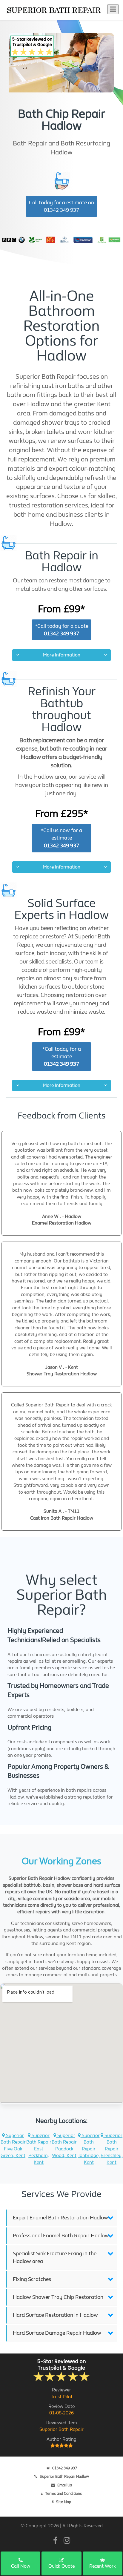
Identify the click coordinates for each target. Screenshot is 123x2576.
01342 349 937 (65, 2468)
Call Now (21, 2566)
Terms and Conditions (63, 2493)
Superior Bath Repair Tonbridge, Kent (89, 2149)
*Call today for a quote (62, 630)
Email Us (65, 2485)
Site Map (64, 2502)
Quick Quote (61, 2566)
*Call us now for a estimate (61, 838)
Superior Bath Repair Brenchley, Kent (112, 2149)
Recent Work (103, 2566)
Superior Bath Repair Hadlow (64, 2476)
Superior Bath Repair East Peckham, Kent (39, 2149)
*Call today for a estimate (62, 1057)
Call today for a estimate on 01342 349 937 (61, 206)
